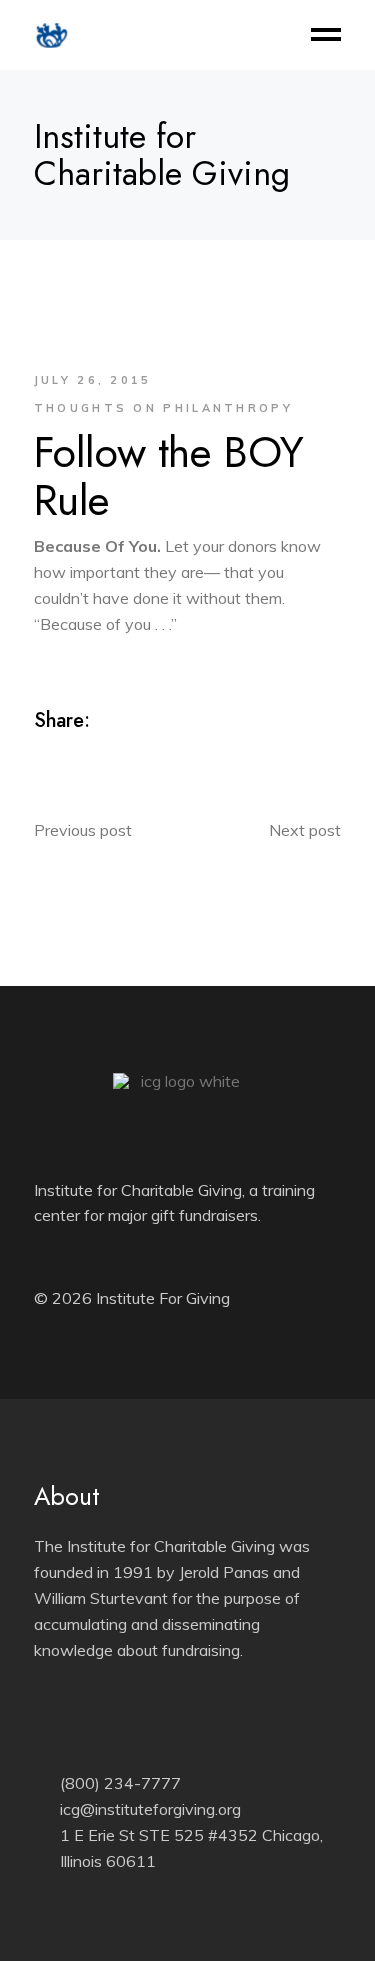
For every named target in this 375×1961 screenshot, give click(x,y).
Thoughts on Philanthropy (163, 408)
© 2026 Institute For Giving (132, 1298)
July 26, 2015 (93, 380)
